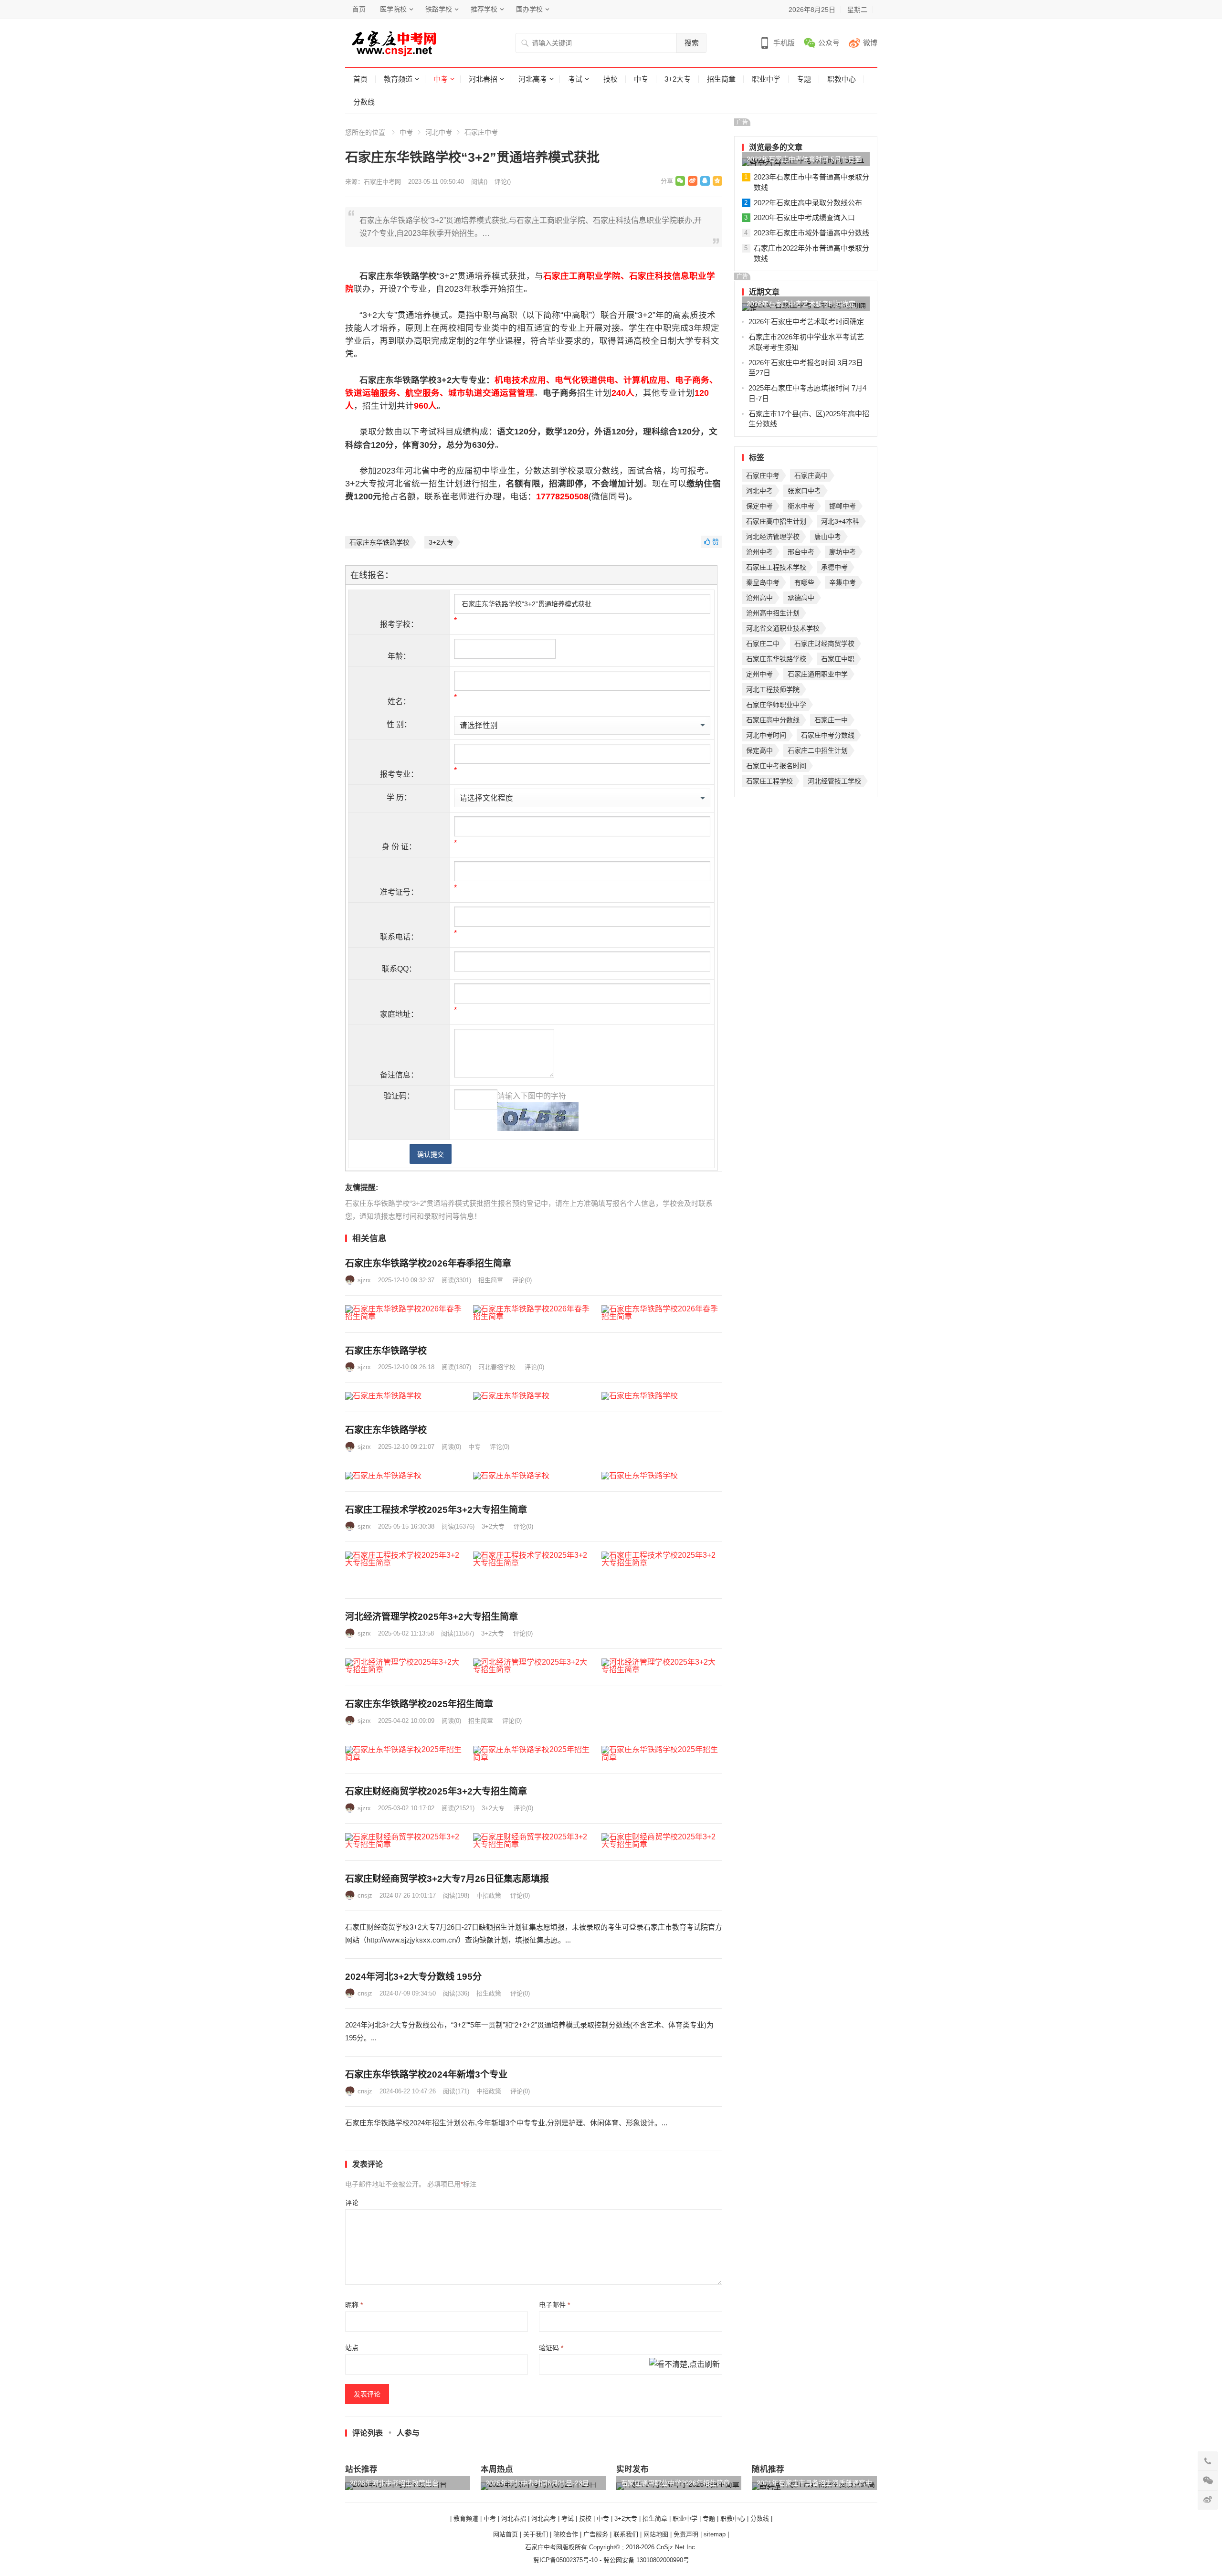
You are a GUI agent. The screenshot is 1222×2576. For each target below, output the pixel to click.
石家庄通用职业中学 (818, 674)
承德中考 (834, 567)
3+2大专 (678, 79)
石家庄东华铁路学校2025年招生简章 (419, 1704)
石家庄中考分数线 (828, 735)
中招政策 (489, 1895)
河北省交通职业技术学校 (783, 628)
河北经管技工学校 (834, 781)
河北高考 (533, 79)
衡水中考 (801, 506)
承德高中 (801, 598)
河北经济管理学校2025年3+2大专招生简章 (432, 1617)
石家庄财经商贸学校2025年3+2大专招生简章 (436, 1791)
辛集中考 (843, 582)
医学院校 (393, 9)
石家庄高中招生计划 (776, 521)
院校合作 (566, 2534)
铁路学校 (439, 9)
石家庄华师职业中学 (776, 705)
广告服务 (596, 2534)
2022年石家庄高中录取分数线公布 (808, 203)
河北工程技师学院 (773, 689)
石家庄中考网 (382, 182)
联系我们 (626, 2534)
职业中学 (766, 79)
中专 (641, 79)
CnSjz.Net (670, 2547)
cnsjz (365, 1895)
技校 (611, 79)
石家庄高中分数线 (773, 720)
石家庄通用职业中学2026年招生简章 (675, 2483)
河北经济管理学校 (773, 537)
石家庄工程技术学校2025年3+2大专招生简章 (436, 1510)
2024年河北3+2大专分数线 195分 (413, 1977)
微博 (870, 43)
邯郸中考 (843, 506)
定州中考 (759, 674)
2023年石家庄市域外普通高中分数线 (811, 233)
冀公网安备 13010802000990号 (646, 2560)
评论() (503, 182)
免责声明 (686, 2534)
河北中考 (439, 132)
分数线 (364, 102)
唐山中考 (828, 537)
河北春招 (483, 79)
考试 (575, 79)
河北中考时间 (766, 735)
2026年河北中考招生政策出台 (394, 2483)
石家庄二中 (763, 644)
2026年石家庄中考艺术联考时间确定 (801, 304)
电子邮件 (554, 2305)
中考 (441, 79)
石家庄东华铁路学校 (379, 542)
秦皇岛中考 (763, 582)
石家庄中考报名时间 (776, 766)
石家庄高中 (811, 475)
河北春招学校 (497, 1367)
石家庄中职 (838, 659)
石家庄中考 (481, 132)
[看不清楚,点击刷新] (685, 2365)
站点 (352, 2348)
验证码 (551, 2348)
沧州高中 (759, 598)
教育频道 (398, 79)
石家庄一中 (831, 720)
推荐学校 (484, 9)
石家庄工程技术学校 (776, 567)
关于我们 (536, 2534)
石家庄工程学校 (769, 781)
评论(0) (522, 1280)
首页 (359, 9)
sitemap (715, 2534)
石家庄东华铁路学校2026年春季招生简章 (428, 1263)
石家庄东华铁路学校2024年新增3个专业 (426, 2075)
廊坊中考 (843, 552)
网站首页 (506, 2534)
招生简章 (721, 79)
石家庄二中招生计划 (818, 750)
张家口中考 (804, 491)
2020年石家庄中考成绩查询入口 (804, 217)
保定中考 (759, 506)
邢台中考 (801, 552)
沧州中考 (759, 552)
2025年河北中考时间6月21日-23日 (537, 2483)
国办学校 (529, 9)
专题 (804, 79)
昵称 (354, 2305)
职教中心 (842, 79)
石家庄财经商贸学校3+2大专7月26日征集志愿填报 (447, 1879)
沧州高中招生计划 (773, 613)
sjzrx (364, 1280)
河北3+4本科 (840, 521)
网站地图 (656, 2534)
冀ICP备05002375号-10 (565, 2560)
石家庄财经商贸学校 (824, 644)
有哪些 (804, 582)
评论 (352, 2203)
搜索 (692, 43)
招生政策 (489, 1993)
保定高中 (759, 750)
